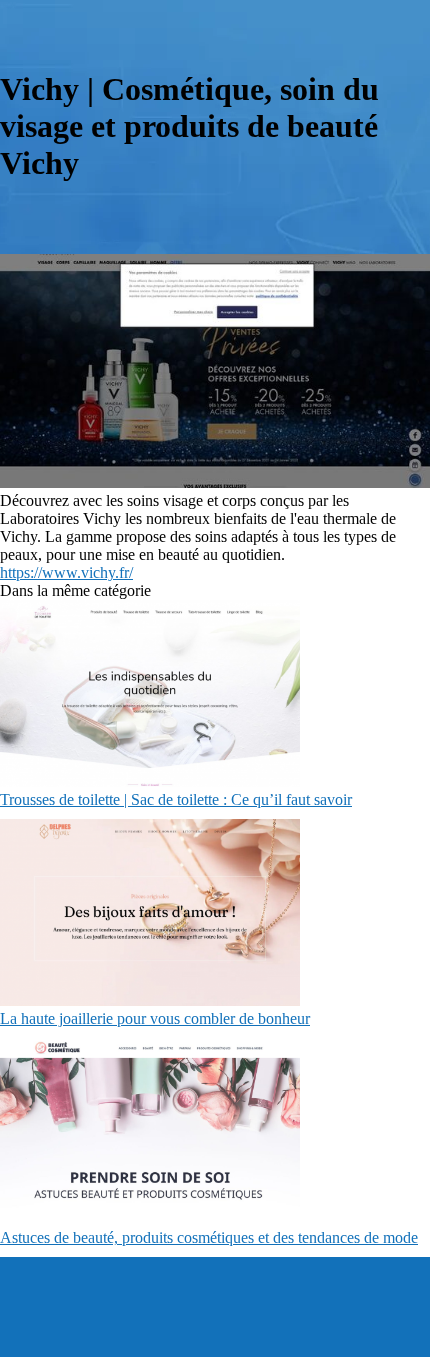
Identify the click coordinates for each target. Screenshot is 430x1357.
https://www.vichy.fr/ (66, 572)
